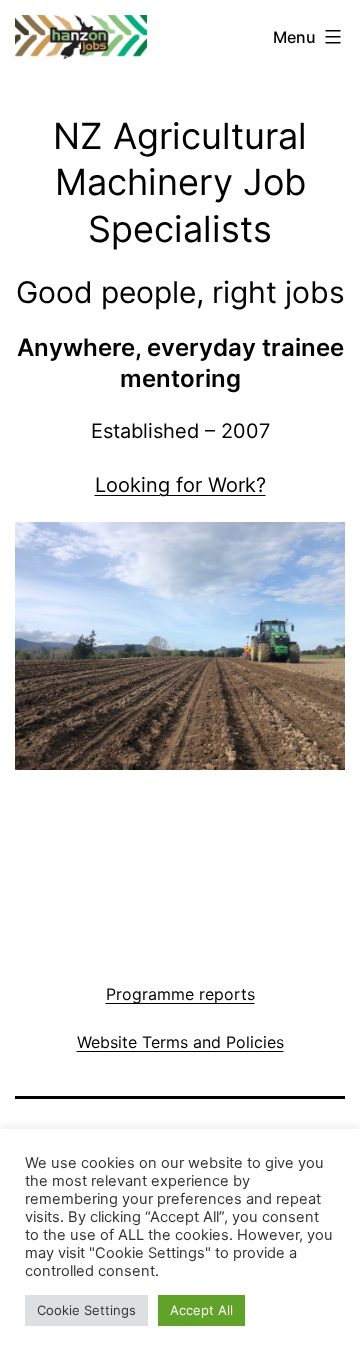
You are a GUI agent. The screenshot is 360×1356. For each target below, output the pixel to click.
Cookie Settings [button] (86, 1310)
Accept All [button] (201, 1310)
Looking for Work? (180, 485)
